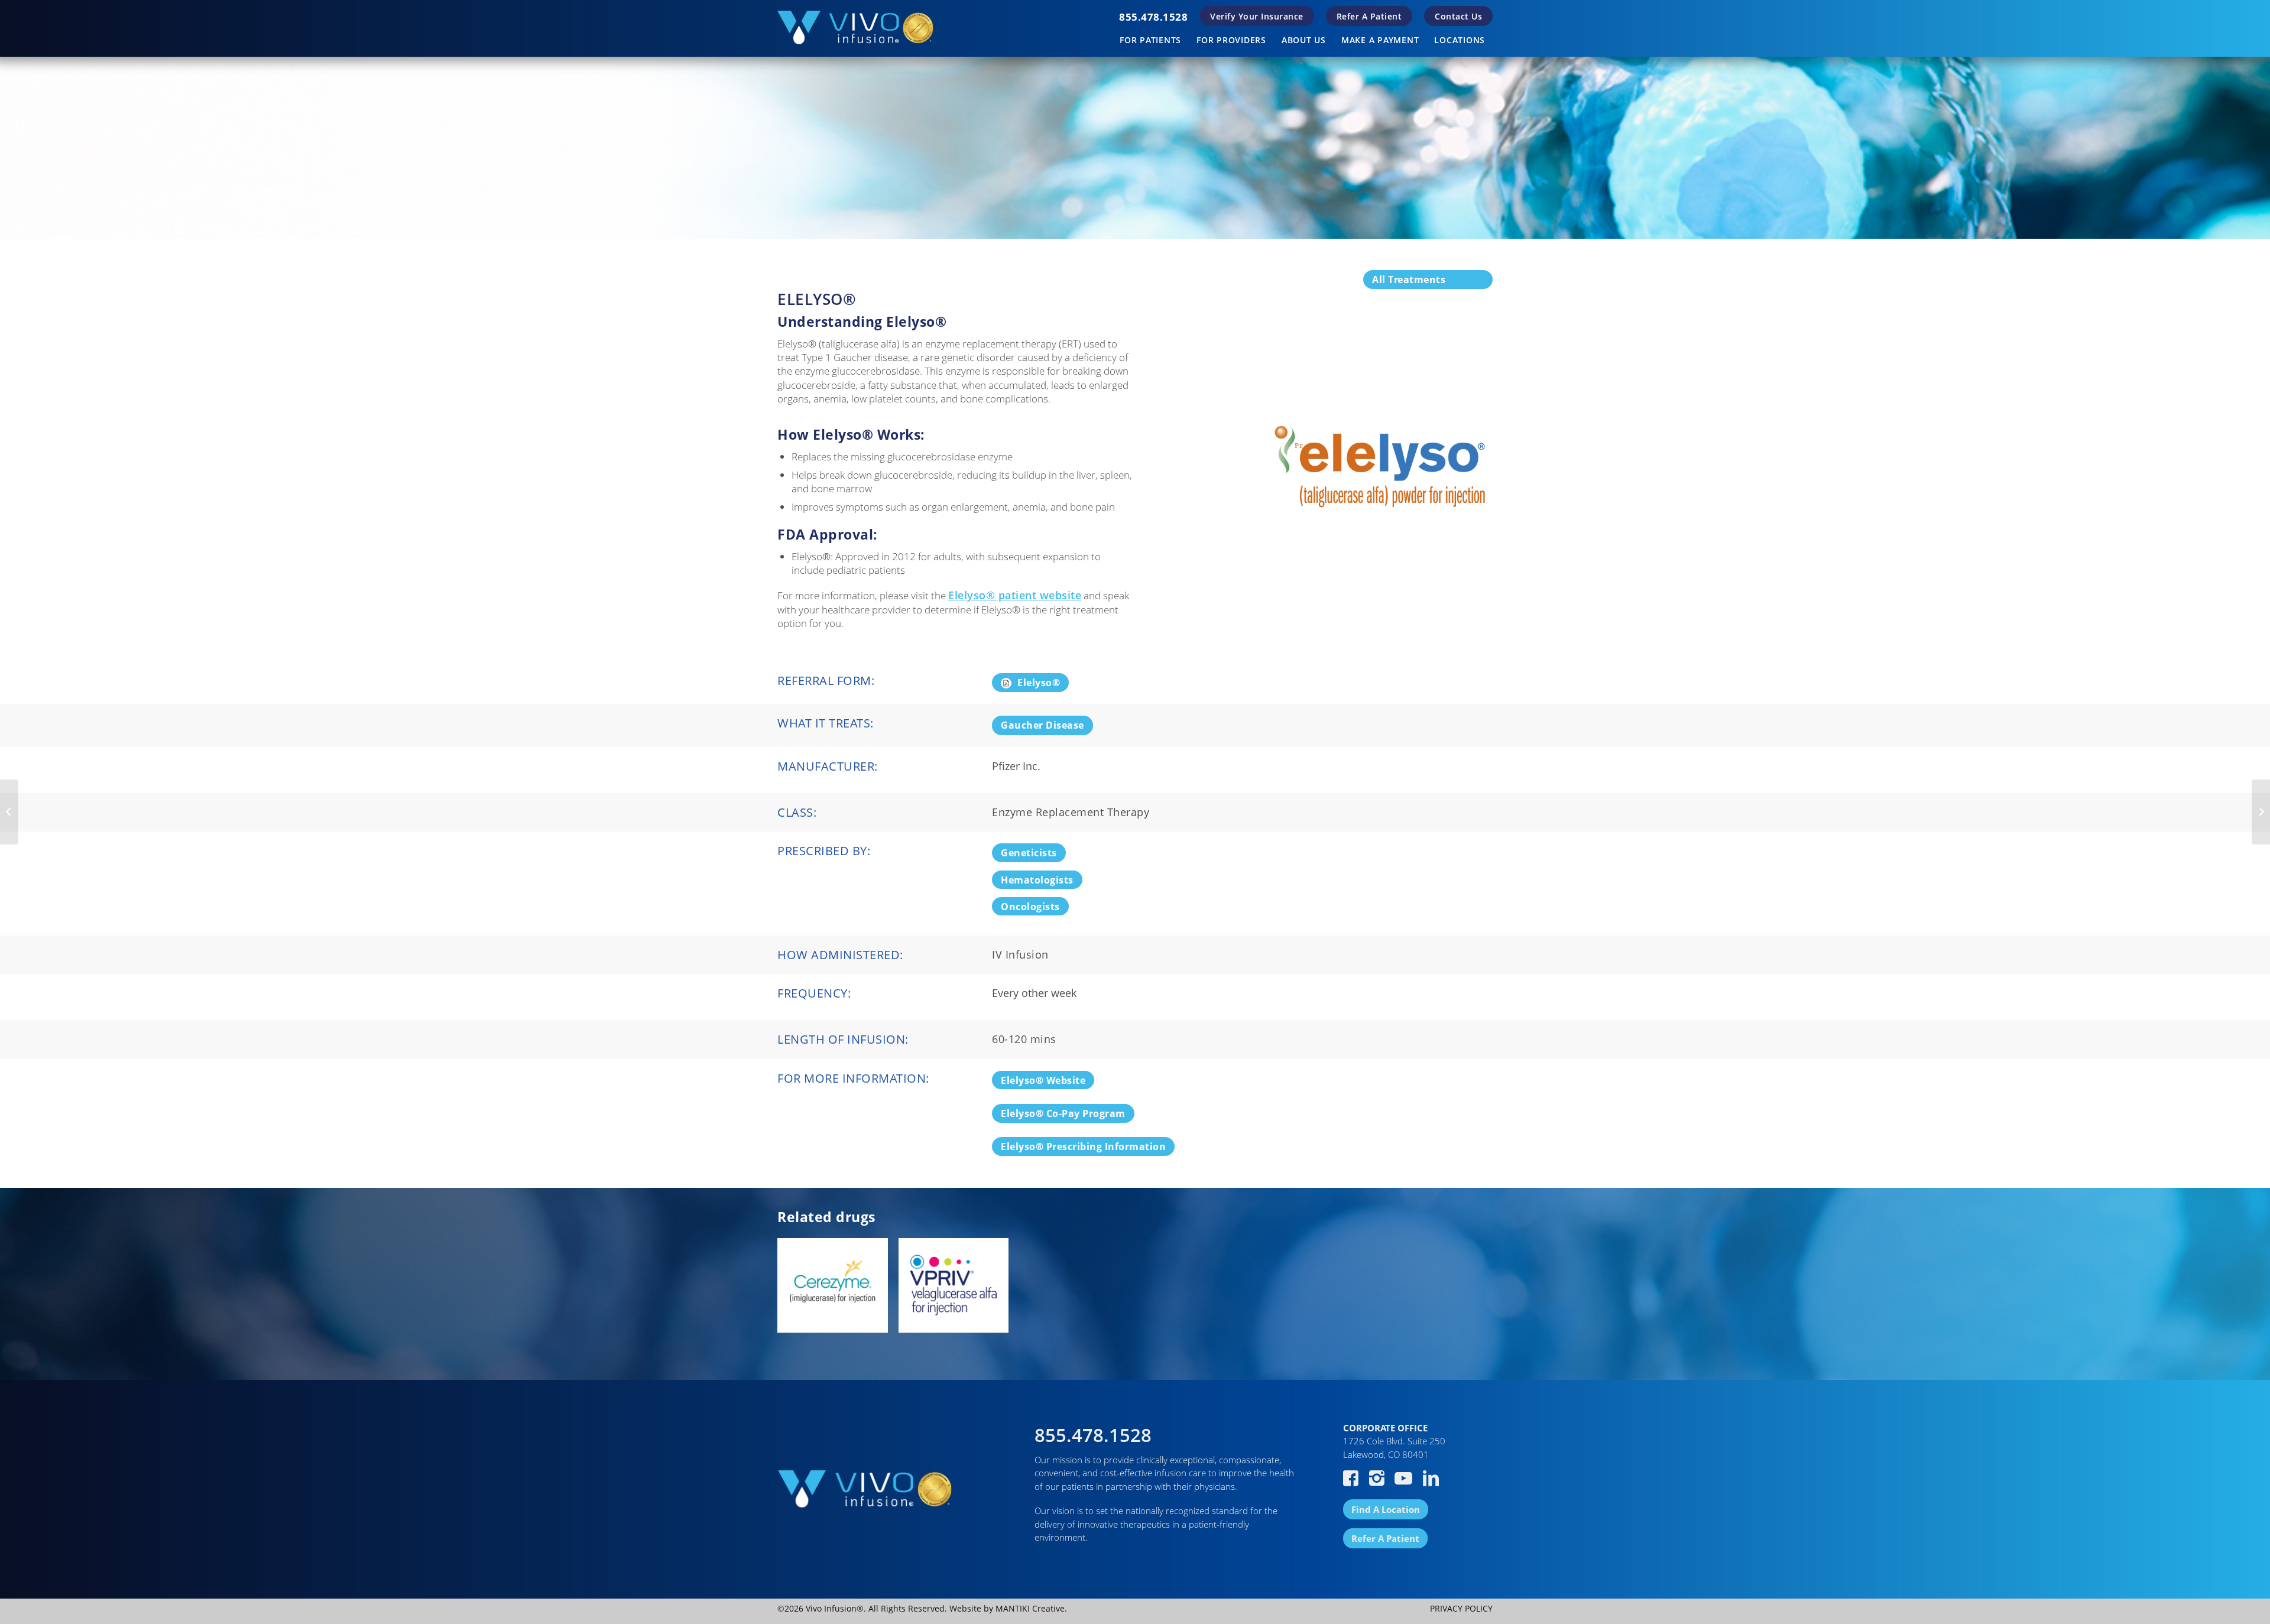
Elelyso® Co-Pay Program (1063, 1113)
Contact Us (1458, 16)
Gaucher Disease (1042, 725)
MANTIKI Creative (1030, 1608)
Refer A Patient (1369, 16)
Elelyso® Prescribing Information (1083, 1146)
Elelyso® (1039, 683)
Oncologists (1030, 907)
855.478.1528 (1153, 17)
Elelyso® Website (1043, 1080)
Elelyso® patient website (1015, 595)
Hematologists (1037, 880)
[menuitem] (1153, 17)
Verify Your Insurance (1257, 16)
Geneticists (1029, 853)
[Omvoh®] (2261, 812)
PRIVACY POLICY (1461, 1608)
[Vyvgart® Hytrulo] (9, 812)
